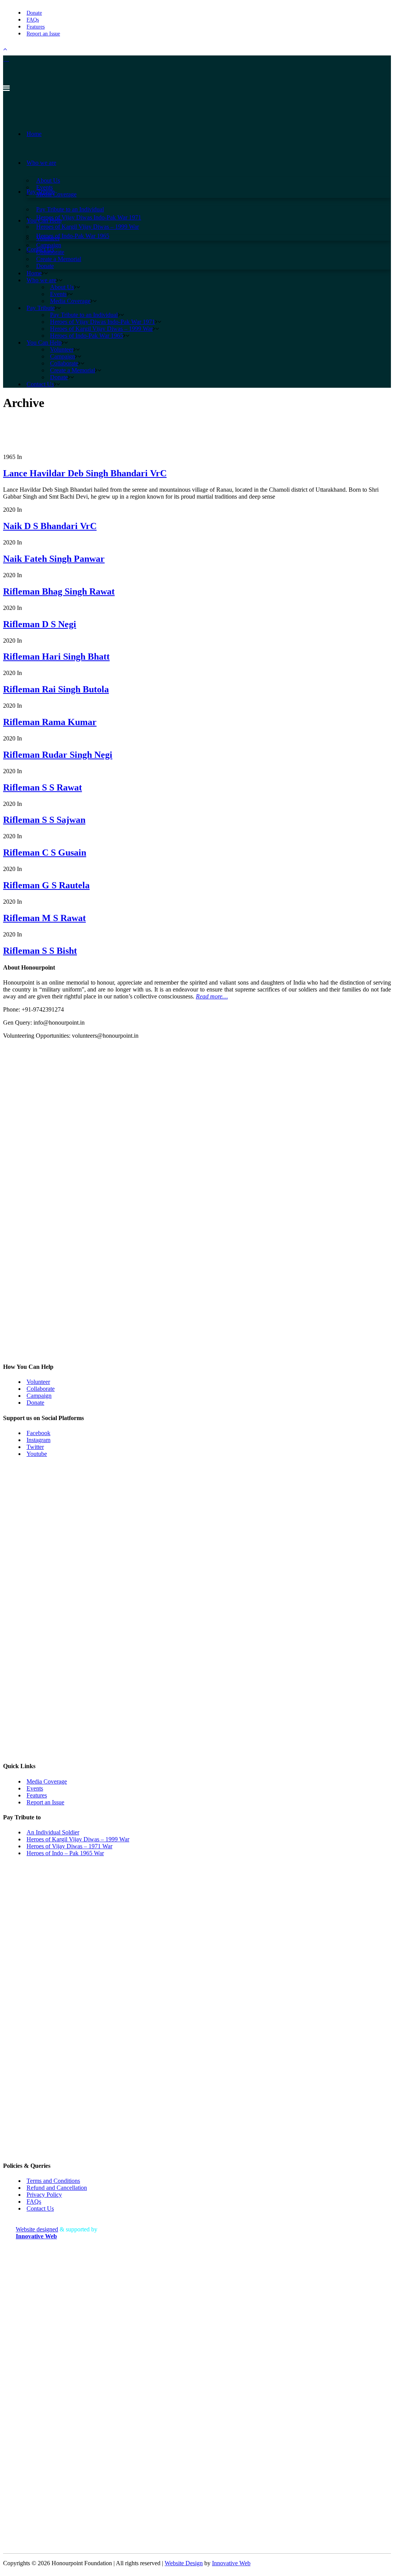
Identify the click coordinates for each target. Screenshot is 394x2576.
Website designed (37, 2229)
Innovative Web (231, 2563)
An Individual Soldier (53, 1832)
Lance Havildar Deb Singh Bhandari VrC (85, 473)
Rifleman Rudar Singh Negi (58, 755)
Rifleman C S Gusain (45, 853)
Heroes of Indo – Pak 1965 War (65, 1853)
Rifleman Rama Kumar (50, 722)
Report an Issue (43, 34)
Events (35, 1788)
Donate (34, 13)
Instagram (38, 1440)
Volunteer (38, 1382)
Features (36, 27)
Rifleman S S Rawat (43, 787)
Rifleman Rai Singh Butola (56, 689)
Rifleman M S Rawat (44, 918)
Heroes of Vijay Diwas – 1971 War (69, 1846)
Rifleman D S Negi (40, 624)
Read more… (212, 996)
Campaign (39, 1396)
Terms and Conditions (53, 2181)
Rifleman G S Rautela (46, 885)
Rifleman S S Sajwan (44, 820)
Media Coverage (47, 1781)
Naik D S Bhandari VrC (50, 526)
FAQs (33, 20)
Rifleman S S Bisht (40, 951)
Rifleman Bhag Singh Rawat (59, 591)
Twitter (35, 1447)
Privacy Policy (44, 2195)
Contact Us (40, 2208)
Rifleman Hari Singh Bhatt (56, 657)
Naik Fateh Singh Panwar (54, 559)
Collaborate (41, 1389)
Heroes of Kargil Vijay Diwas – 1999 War (78, 1839)
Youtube (37, 1454)
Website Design (184, 2563)
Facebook (38, 1433)
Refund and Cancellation (57, 2188)
